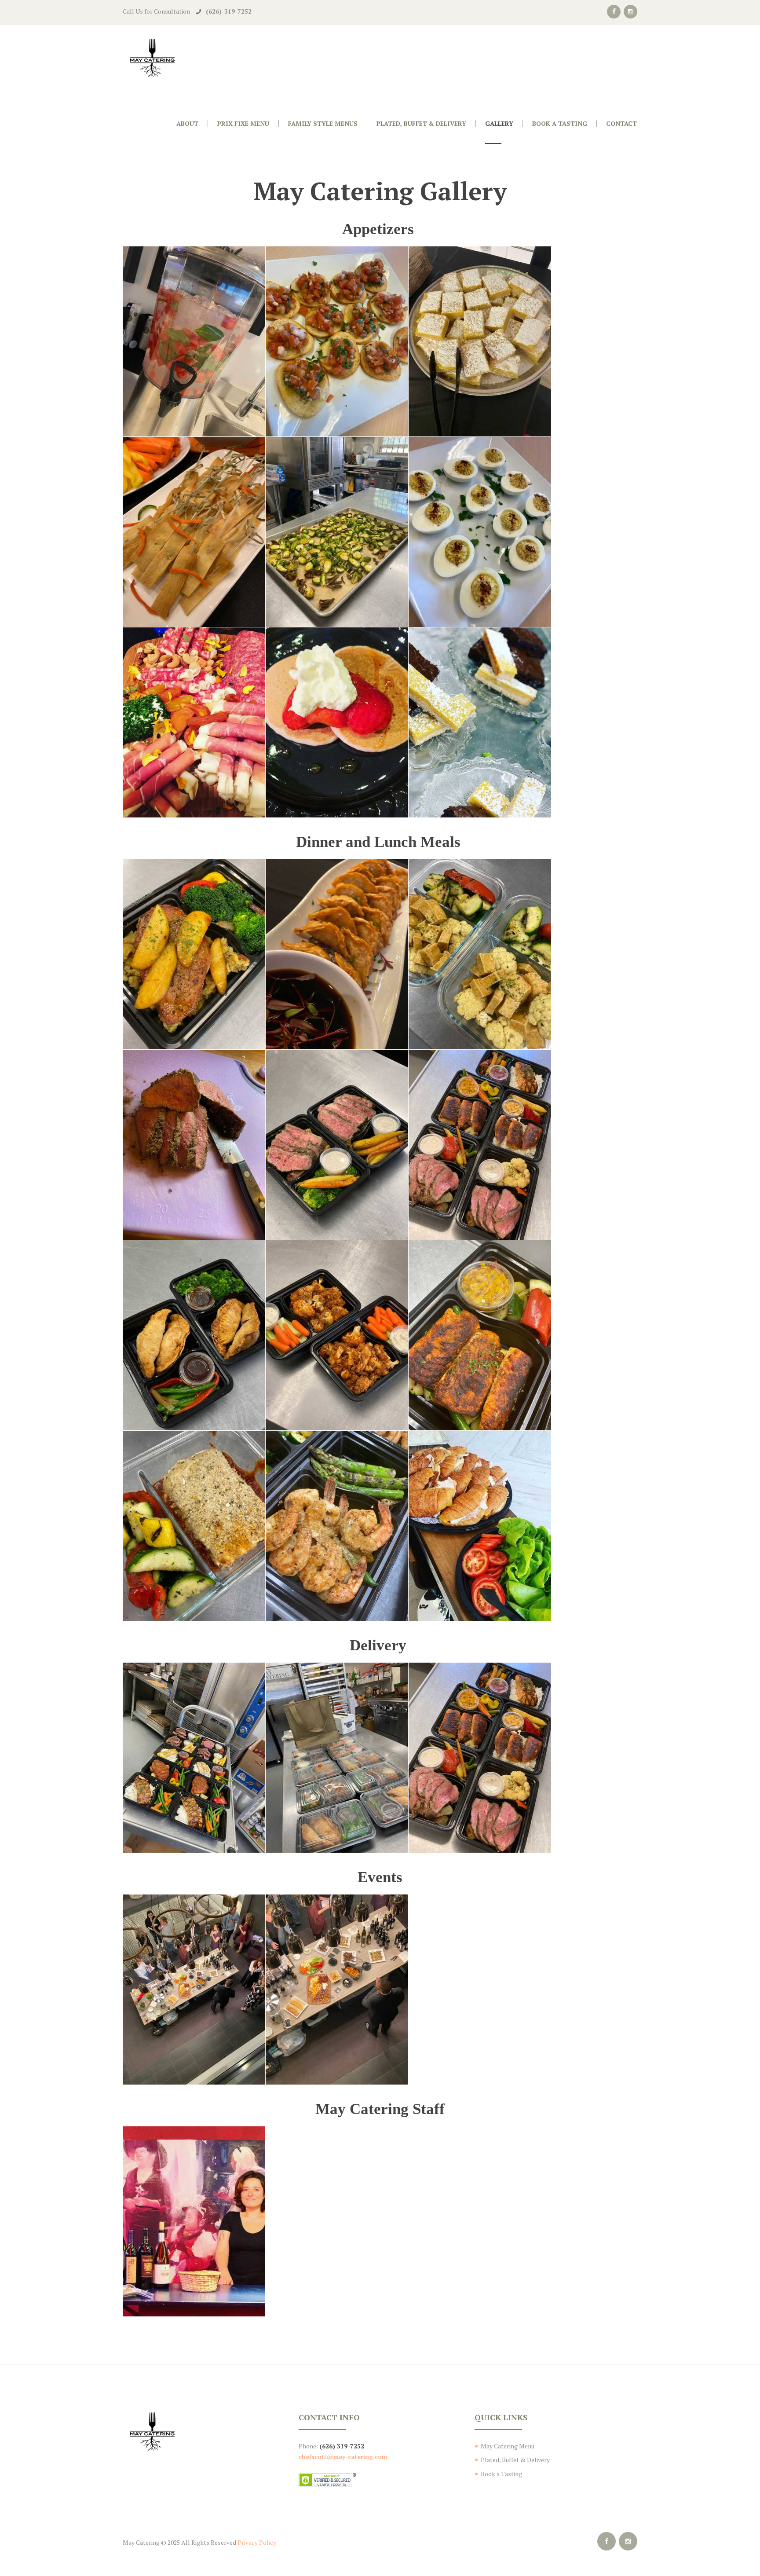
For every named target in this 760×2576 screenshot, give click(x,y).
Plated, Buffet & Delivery (515, 2460)
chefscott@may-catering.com (343, 2457)
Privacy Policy (257, 2542)
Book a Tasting (501, 2474)
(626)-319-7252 (229, 11)
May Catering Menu (508, 2446)
